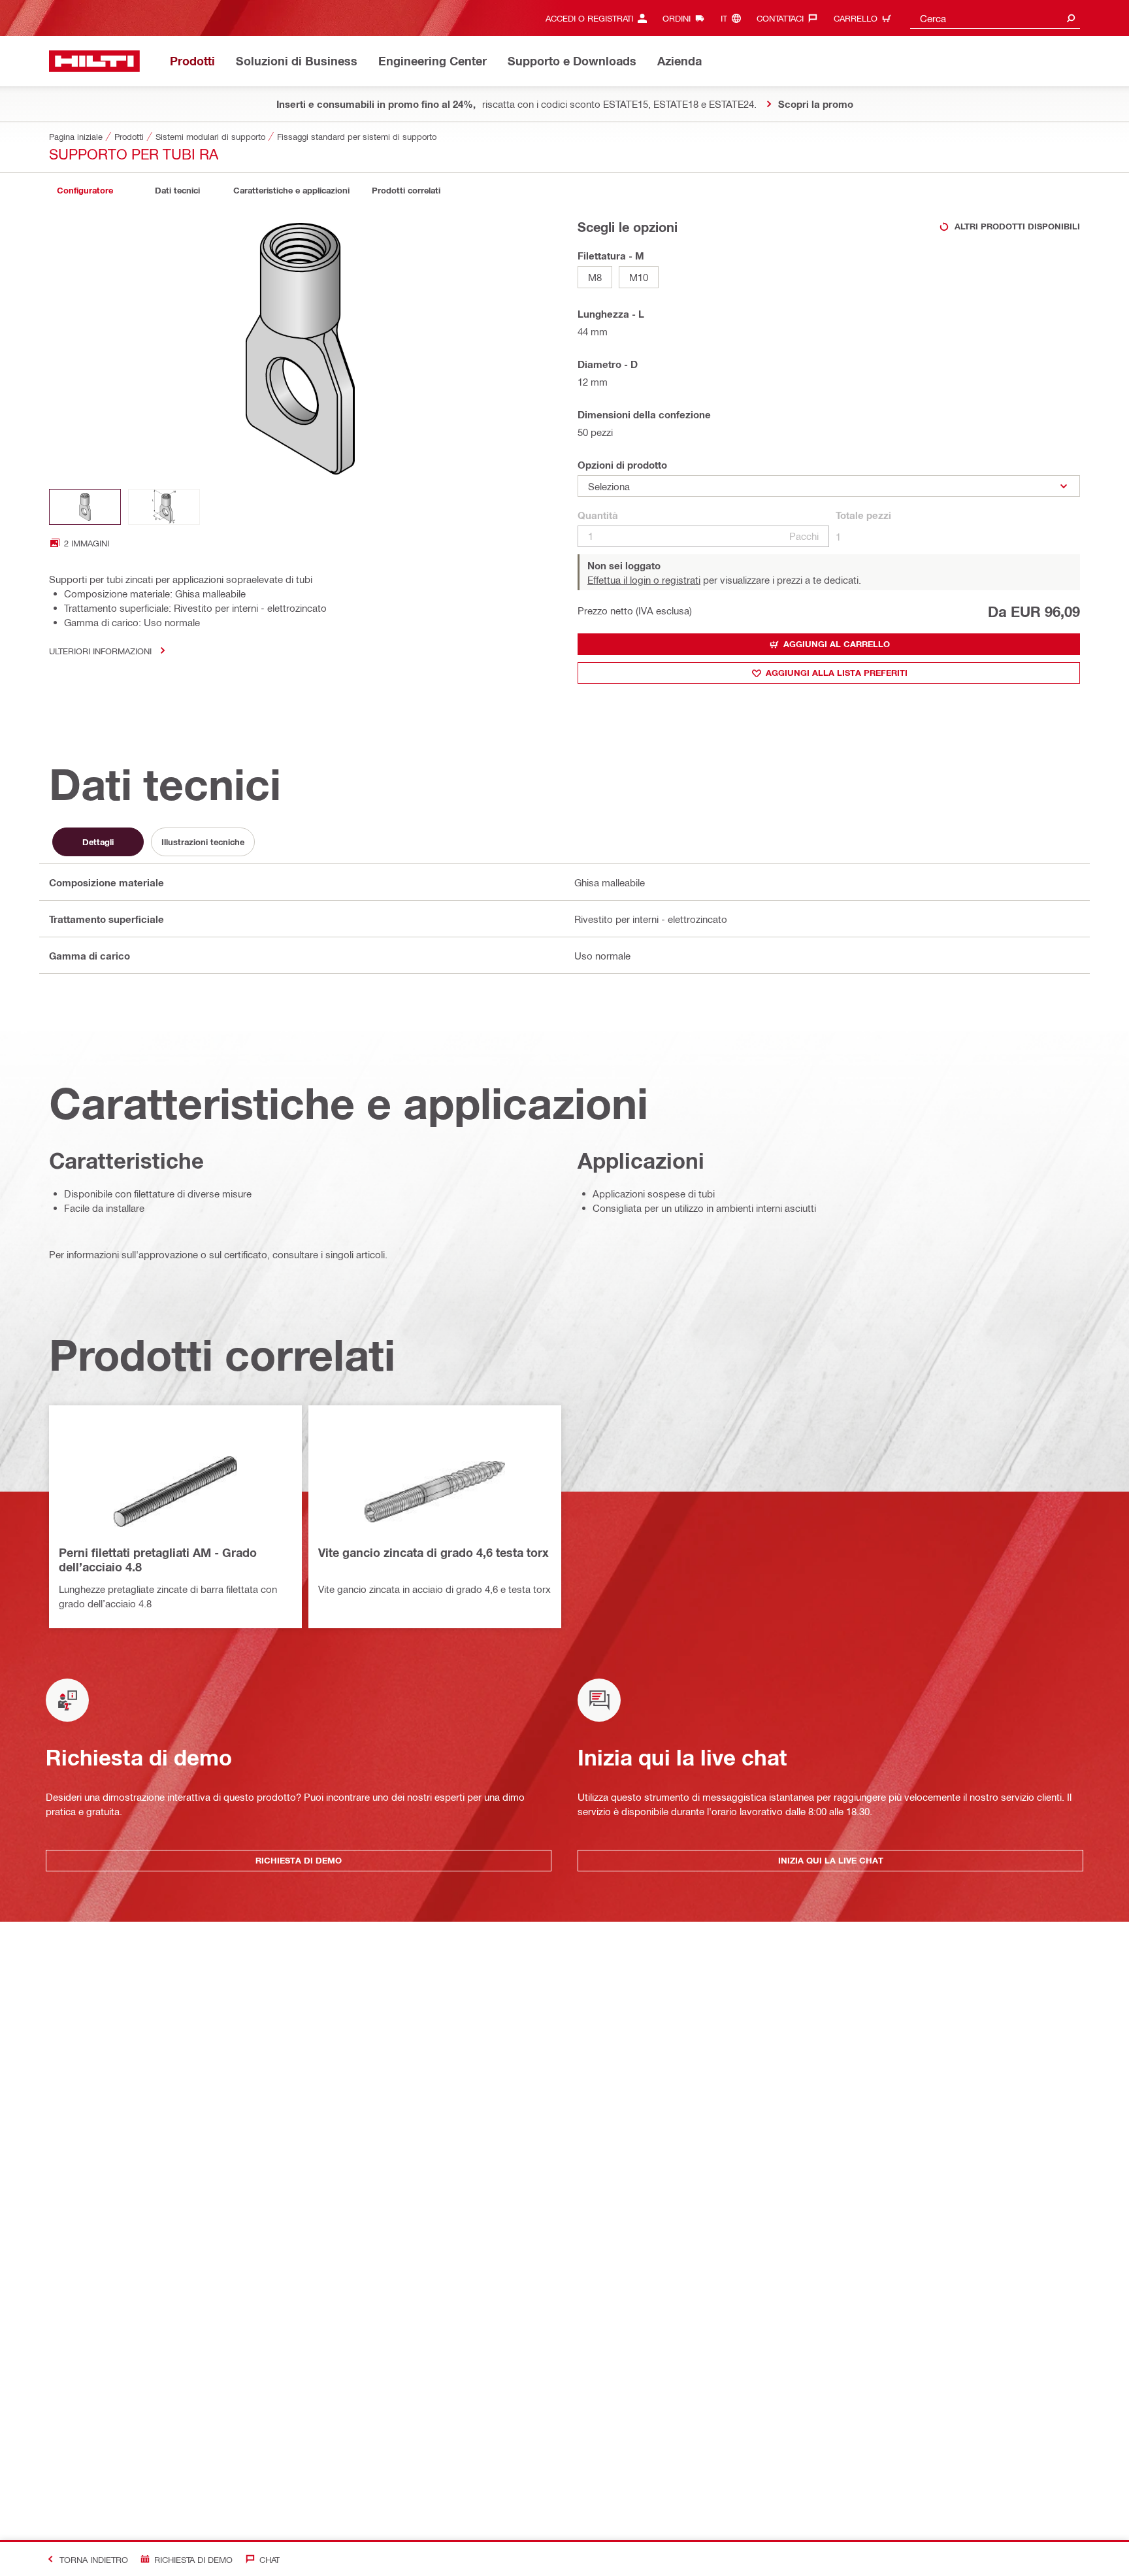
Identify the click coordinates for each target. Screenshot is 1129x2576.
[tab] (85, 191)
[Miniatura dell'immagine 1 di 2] (85, 507)
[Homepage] (94, 61)
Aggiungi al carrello (837, 644)
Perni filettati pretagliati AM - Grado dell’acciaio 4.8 (158, 1560)
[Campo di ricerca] (1071, 18)
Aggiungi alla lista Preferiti (837, 673)
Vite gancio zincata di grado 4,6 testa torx (434, 1552)
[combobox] (995, 18)
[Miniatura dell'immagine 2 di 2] (164, 507)
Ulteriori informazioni (100, 651)
